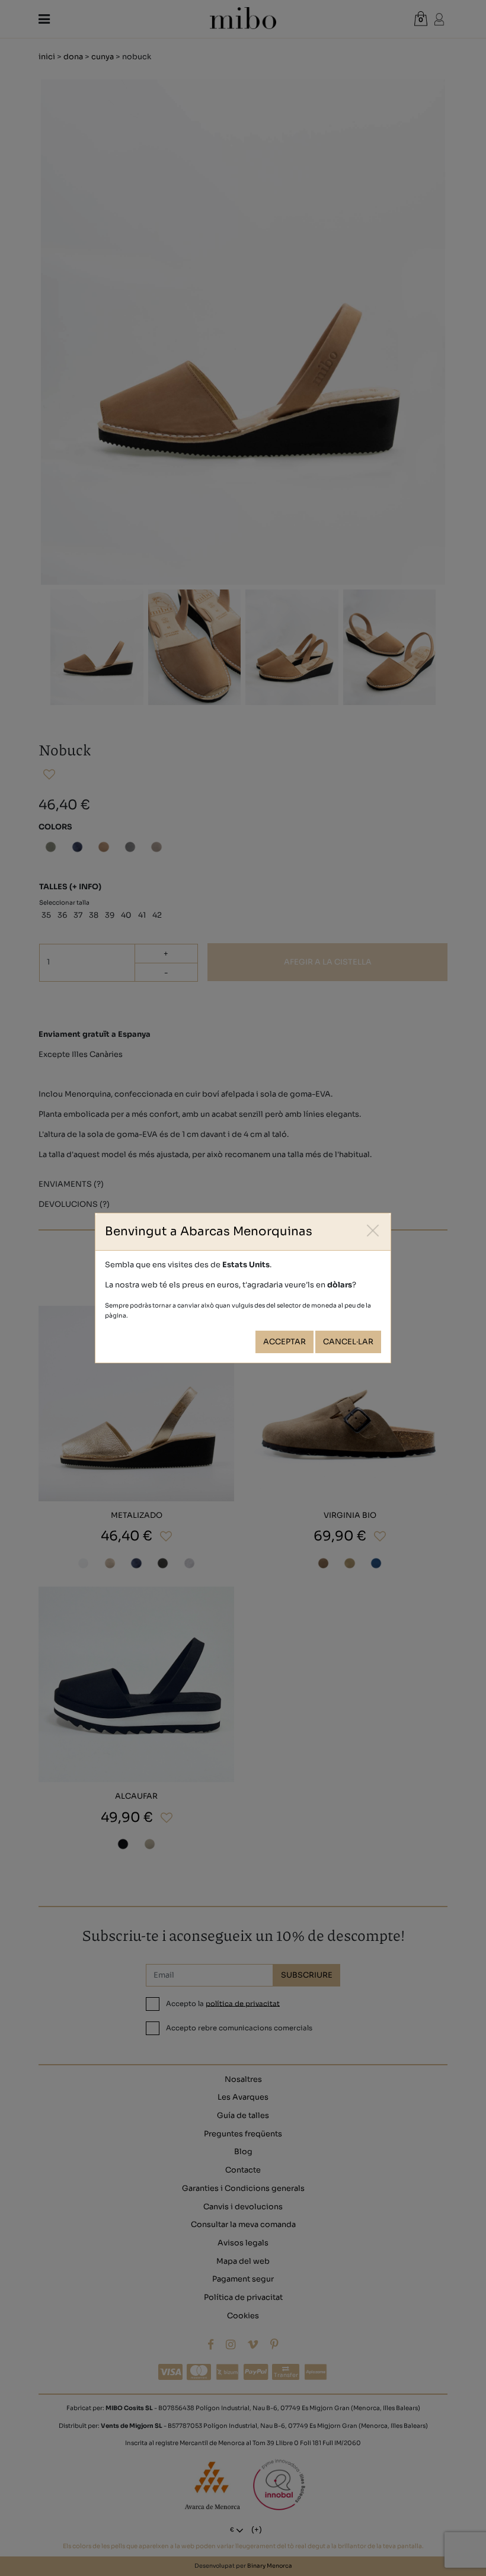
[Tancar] (373, 1231)
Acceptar (284, 1342)
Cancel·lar (348, 1342)
